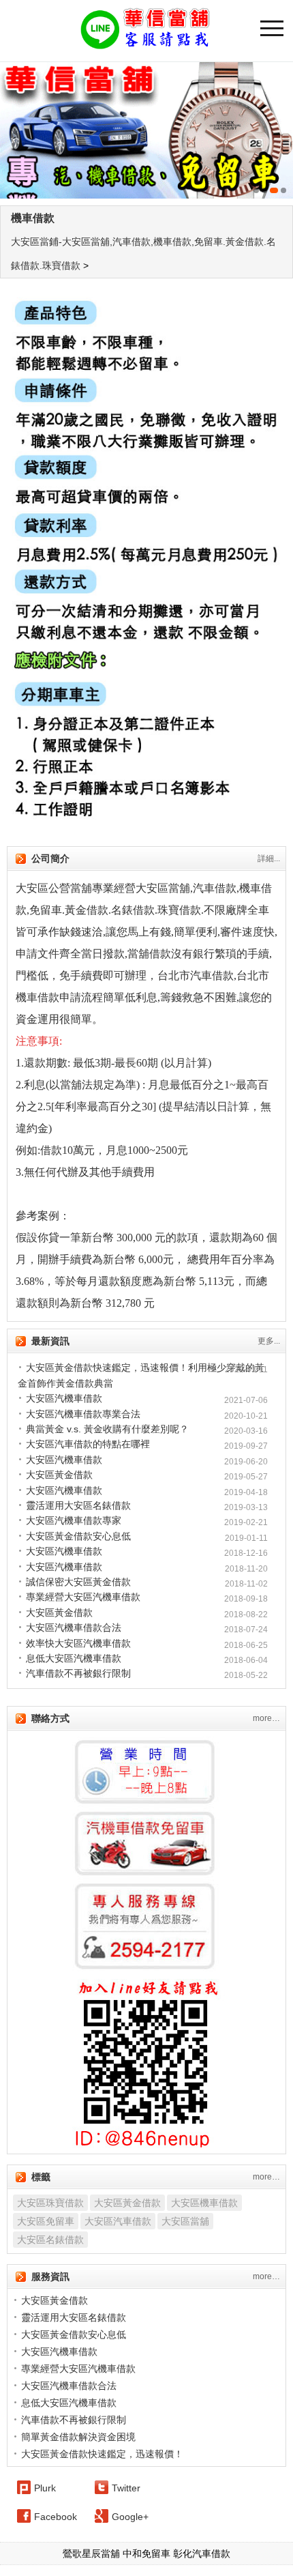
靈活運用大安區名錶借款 (78, 1505)
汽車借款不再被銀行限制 (78, 1673)
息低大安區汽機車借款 (74, 1658)
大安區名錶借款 (50, 2240)
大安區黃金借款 (59, 1475)
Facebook (56, 2517)
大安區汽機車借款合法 (74, 1627)
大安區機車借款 (204, 2203)
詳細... (269, 858)
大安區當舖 (185, 2221)
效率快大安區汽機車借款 (78, 1643)
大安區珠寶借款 (50, 2203)
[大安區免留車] (146, 130)
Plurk (45, 2488)
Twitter (126, 2488)
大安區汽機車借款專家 (74, 1520)
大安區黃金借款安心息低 (78, 1536)
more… (266, 1718)
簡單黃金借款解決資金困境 (78, 2437)
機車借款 (33, 218)
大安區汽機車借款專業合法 (83, 1414)
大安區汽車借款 (118, 2221)
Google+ (130, 2517)
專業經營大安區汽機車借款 (83, 1597)
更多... (269, 1341)
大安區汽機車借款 (64, 1398)
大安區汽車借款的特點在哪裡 (88, 1444)
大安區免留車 (46, 2221)
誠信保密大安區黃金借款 (78, 1582)
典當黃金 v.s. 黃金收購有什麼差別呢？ (107, 1429)
